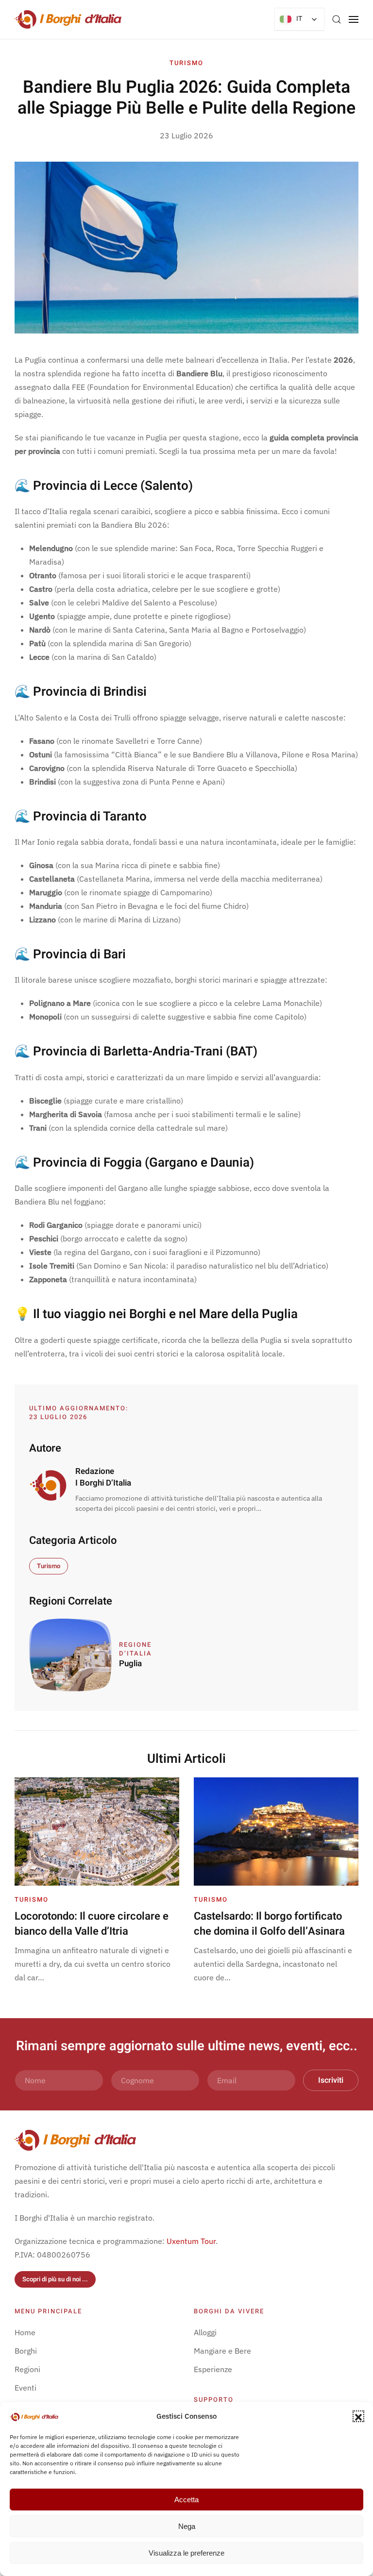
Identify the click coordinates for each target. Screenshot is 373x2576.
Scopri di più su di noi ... (55, 2279)
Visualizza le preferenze (186, 2553)
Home (25, 2332)
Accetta (186, 2500)
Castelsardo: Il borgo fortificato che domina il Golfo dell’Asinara (269, 1924)
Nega (187, 2526)
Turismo (186, 63)
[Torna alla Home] (68, 19)
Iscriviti (331, 2080)
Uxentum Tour (191, 2241)
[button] (358, 2416)
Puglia (130, 1664)
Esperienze (213, 2369)
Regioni (27, 2369)
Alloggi (205, 2332)
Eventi (25, 2388)
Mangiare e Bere (222, 2351)
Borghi (26, 2351)
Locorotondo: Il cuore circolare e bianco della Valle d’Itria (92, 1924)
